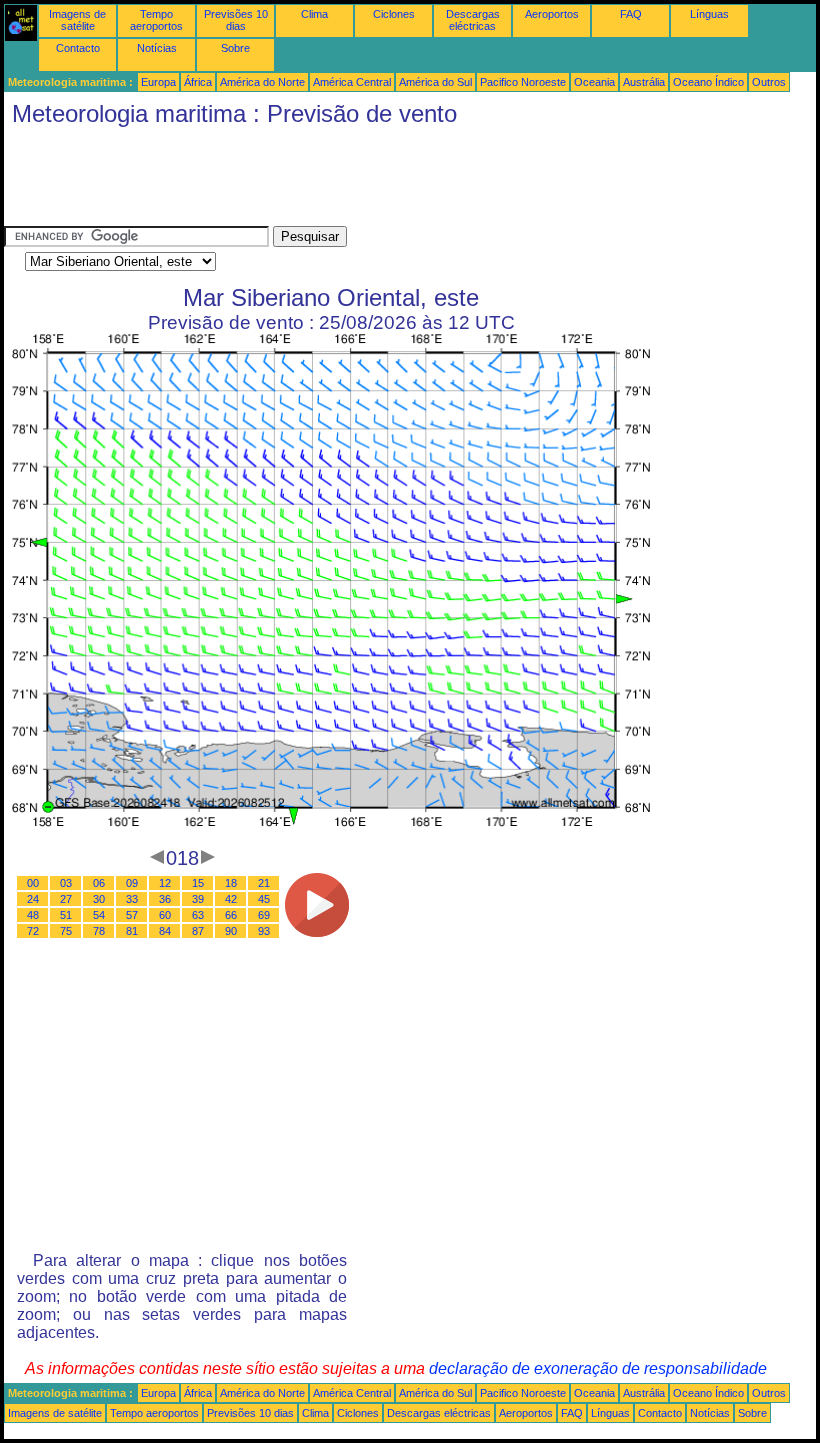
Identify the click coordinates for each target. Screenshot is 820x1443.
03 (66, 883)
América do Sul (435, 82)
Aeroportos (552, 14)
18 (231, 883)
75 (66, 931)
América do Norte (262, 82)
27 (66, 899)
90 (231, 931)
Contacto (78, 48)
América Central (352, 82)
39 (198, 899)
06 (99, 883)
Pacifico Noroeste (523, 82)
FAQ (631, 14)
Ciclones (394, 14)
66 (231, 915)
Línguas (709, 14)
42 (231, 899)
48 (33, 915)
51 (66, 915)
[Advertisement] (368, 181)
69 (264, 915)
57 (132, 915)
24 (33, 899)
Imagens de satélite (77, 20)
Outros (769, 82)
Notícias (157, 48)
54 (99, 915)
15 (198, 883)
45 (264, 899)
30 (99, 899)
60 (165, 915)
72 (33, 931)
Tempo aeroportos (156, 20)
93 (264, 931)
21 (264, 883)
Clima (314, 14)
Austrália (644, 82)
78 (99, 931)
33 (132, 899)
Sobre (235, 48)
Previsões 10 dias (236, 20)
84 (165, 931)
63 (198, 915)
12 (165, 883)
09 (132, 883)
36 (165, 899)
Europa (158, 82)
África (198, 82)
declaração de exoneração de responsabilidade (598, 1368)
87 (198, 931)
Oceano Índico (708, 82)
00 (33, 883)
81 (132, 931)
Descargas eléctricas (473, 20)
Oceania (594, 82)
